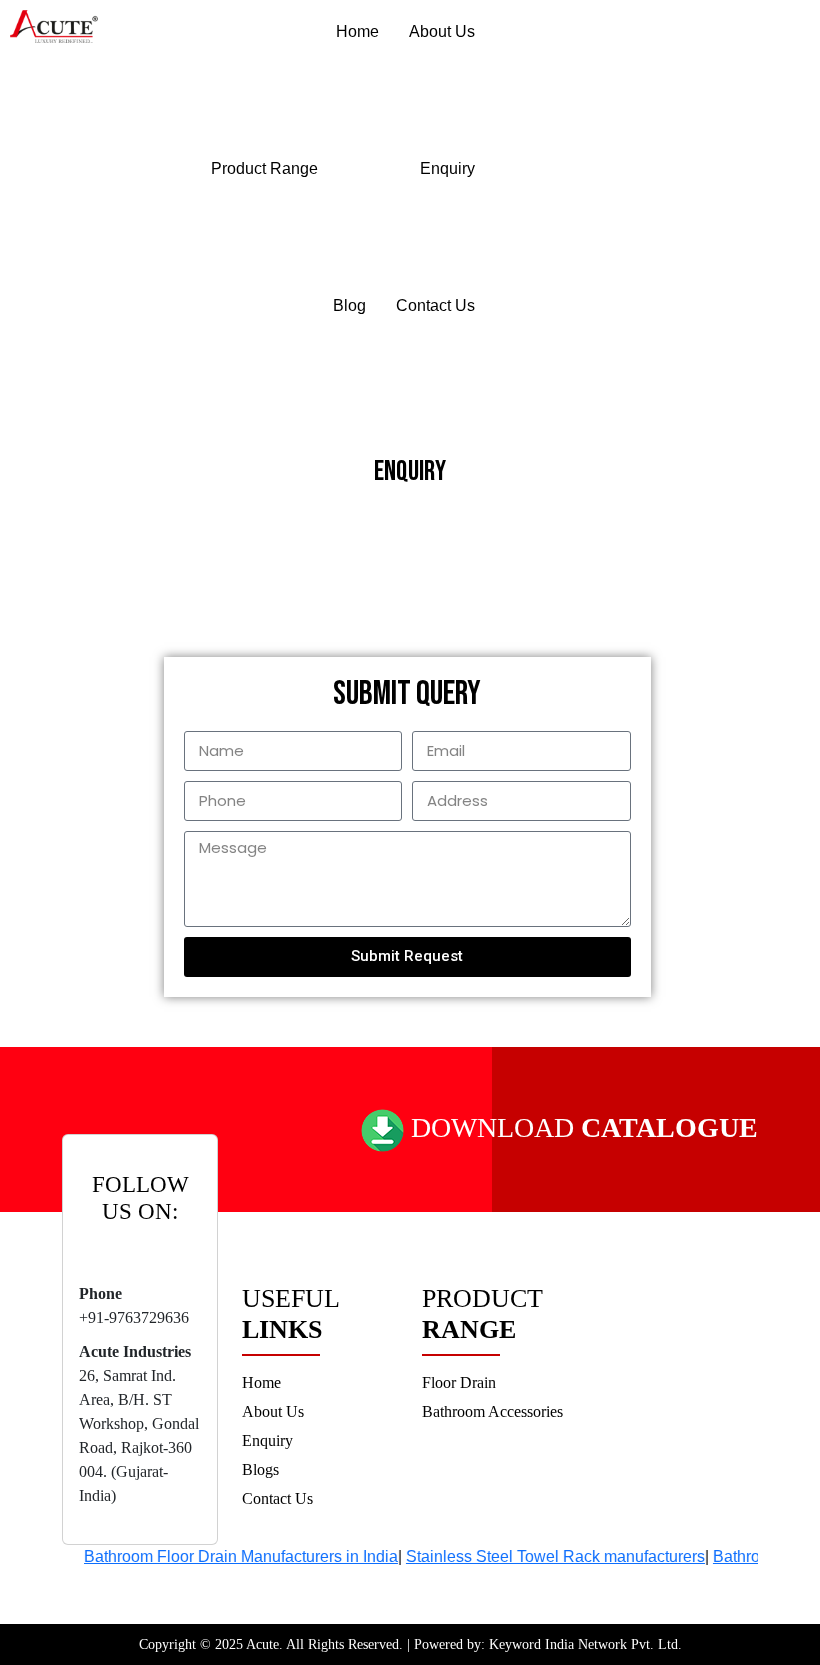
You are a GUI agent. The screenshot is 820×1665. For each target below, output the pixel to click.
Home (357, 31)
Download (581, 1127)
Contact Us (435, 305)
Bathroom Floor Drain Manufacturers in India (227, 1556)
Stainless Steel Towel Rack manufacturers (541, 1556)
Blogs (260, 1469)
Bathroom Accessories (492, 1411)
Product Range (264, 168)
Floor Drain (459, 1382)
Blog (349, 305)
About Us (442, 31)
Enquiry (447, 168)
